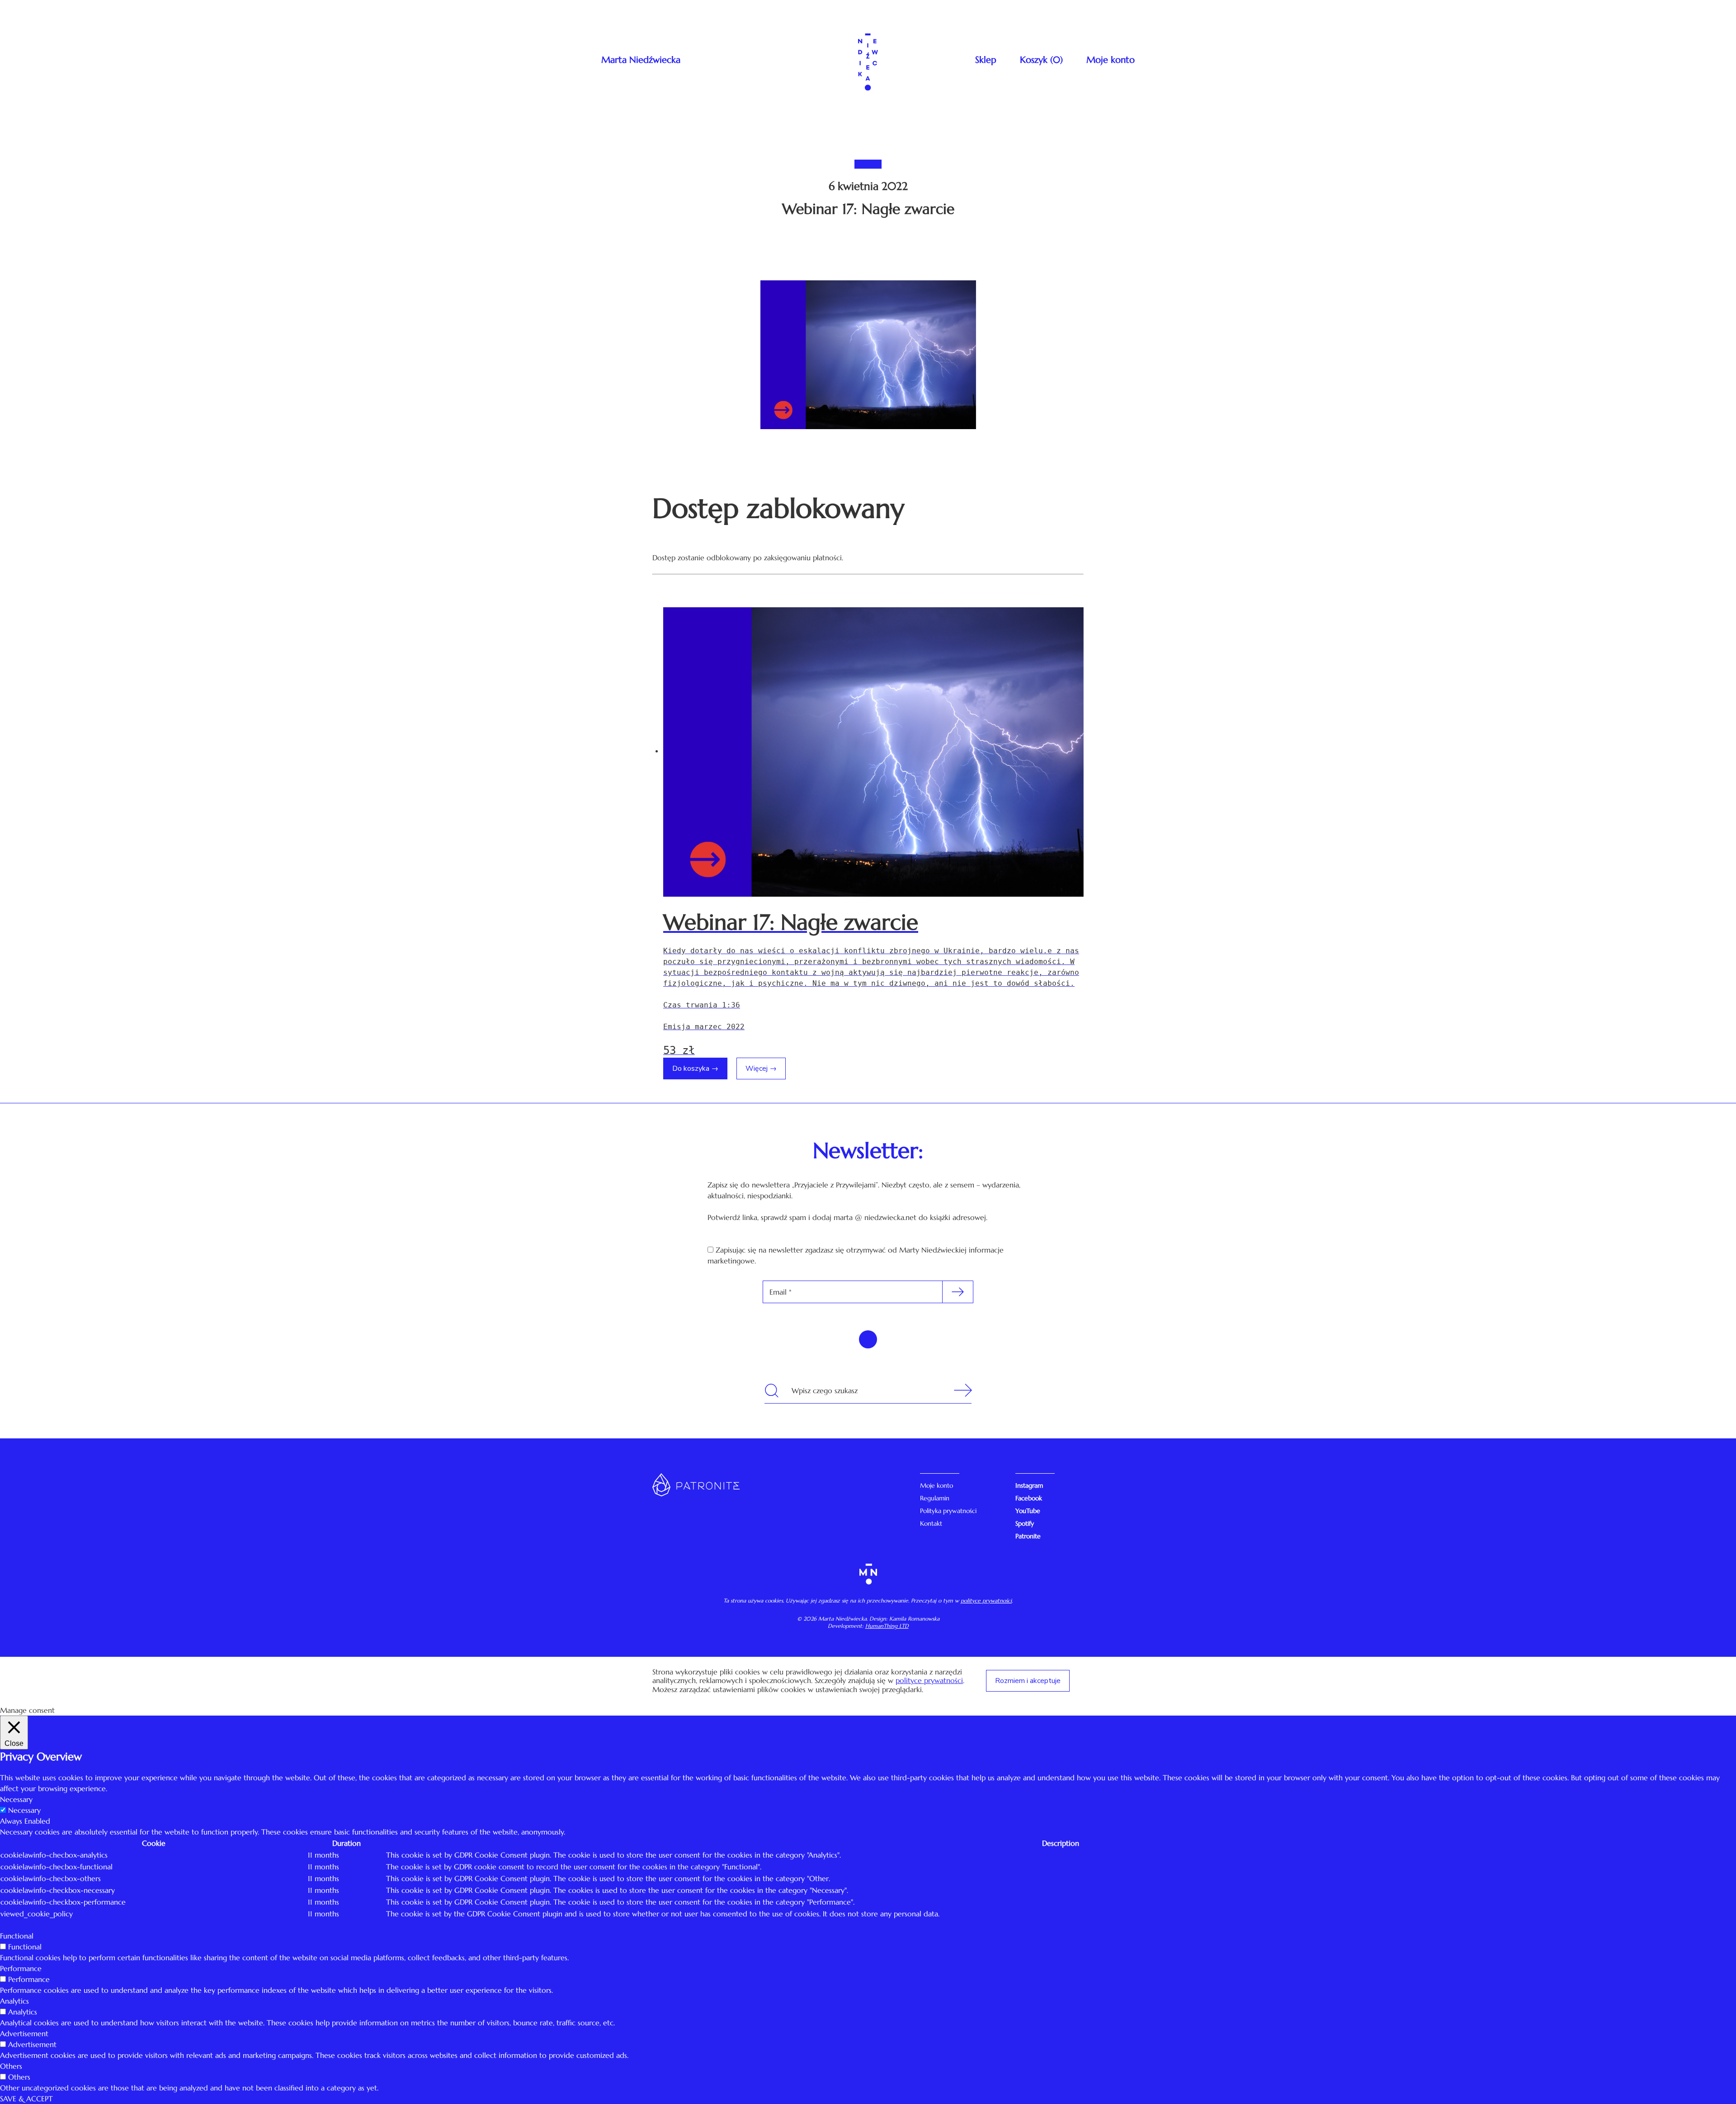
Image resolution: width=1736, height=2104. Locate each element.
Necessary (24, 1810)
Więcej (757, 1069)
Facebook (1029, 1498)
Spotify (1025, 1523)
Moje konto (1111, 60)
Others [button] (11, 2066)
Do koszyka (691, 1069)
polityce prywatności (986, 1600)
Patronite (1028, 1536)
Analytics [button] (14, 2001)
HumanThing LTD (887, 1626)
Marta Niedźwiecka (641, 60)
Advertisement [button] (24, 2033)
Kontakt (931, 1523)
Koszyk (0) (1041, 60)
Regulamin (935, 1498)
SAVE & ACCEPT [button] (26, 2099)
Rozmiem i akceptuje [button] (1028, 1681)
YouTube (1028, 1511)
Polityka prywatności (948, 1511)
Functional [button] (17, 1936)
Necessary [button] (16, 1799)
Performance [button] (21, 1968)
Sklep (986, 60)
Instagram (1029, 1485)
